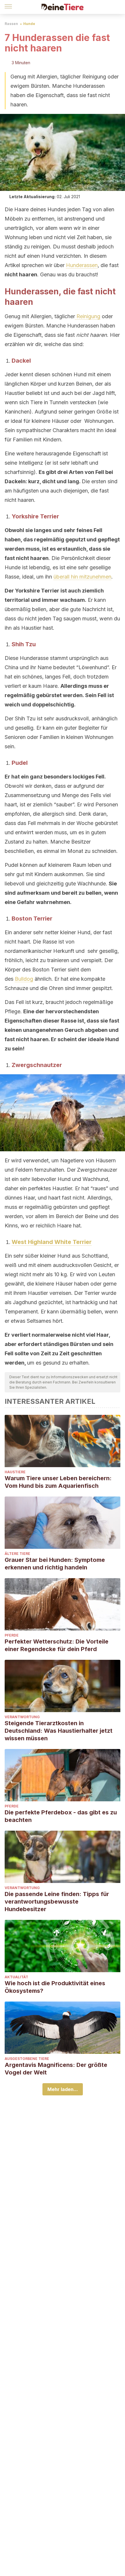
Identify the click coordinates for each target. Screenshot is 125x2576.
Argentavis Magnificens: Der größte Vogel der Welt (56, 2069)
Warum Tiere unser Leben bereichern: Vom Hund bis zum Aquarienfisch (58, 1482)
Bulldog (24, 979)
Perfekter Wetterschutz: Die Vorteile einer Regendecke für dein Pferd (57, 1645)
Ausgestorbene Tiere (27, 2059)
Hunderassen (82, 265)
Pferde (12, 1635)
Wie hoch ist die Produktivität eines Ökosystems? (55, 1987)
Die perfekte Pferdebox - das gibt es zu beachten (61, 1816)
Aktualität (16, 1977)
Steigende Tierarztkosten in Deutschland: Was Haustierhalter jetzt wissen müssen (59, 1731)
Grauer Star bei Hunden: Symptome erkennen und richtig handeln (55, 1564)
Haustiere (15, 1472)
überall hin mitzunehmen (82, 577)
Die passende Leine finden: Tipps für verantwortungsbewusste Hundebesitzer (57, 1902)
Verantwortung (22, 1717)
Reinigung (88, 316)
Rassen (11, 24)
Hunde (29, 24)
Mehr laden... (63, 2089)
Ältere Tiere (17, 1554)
